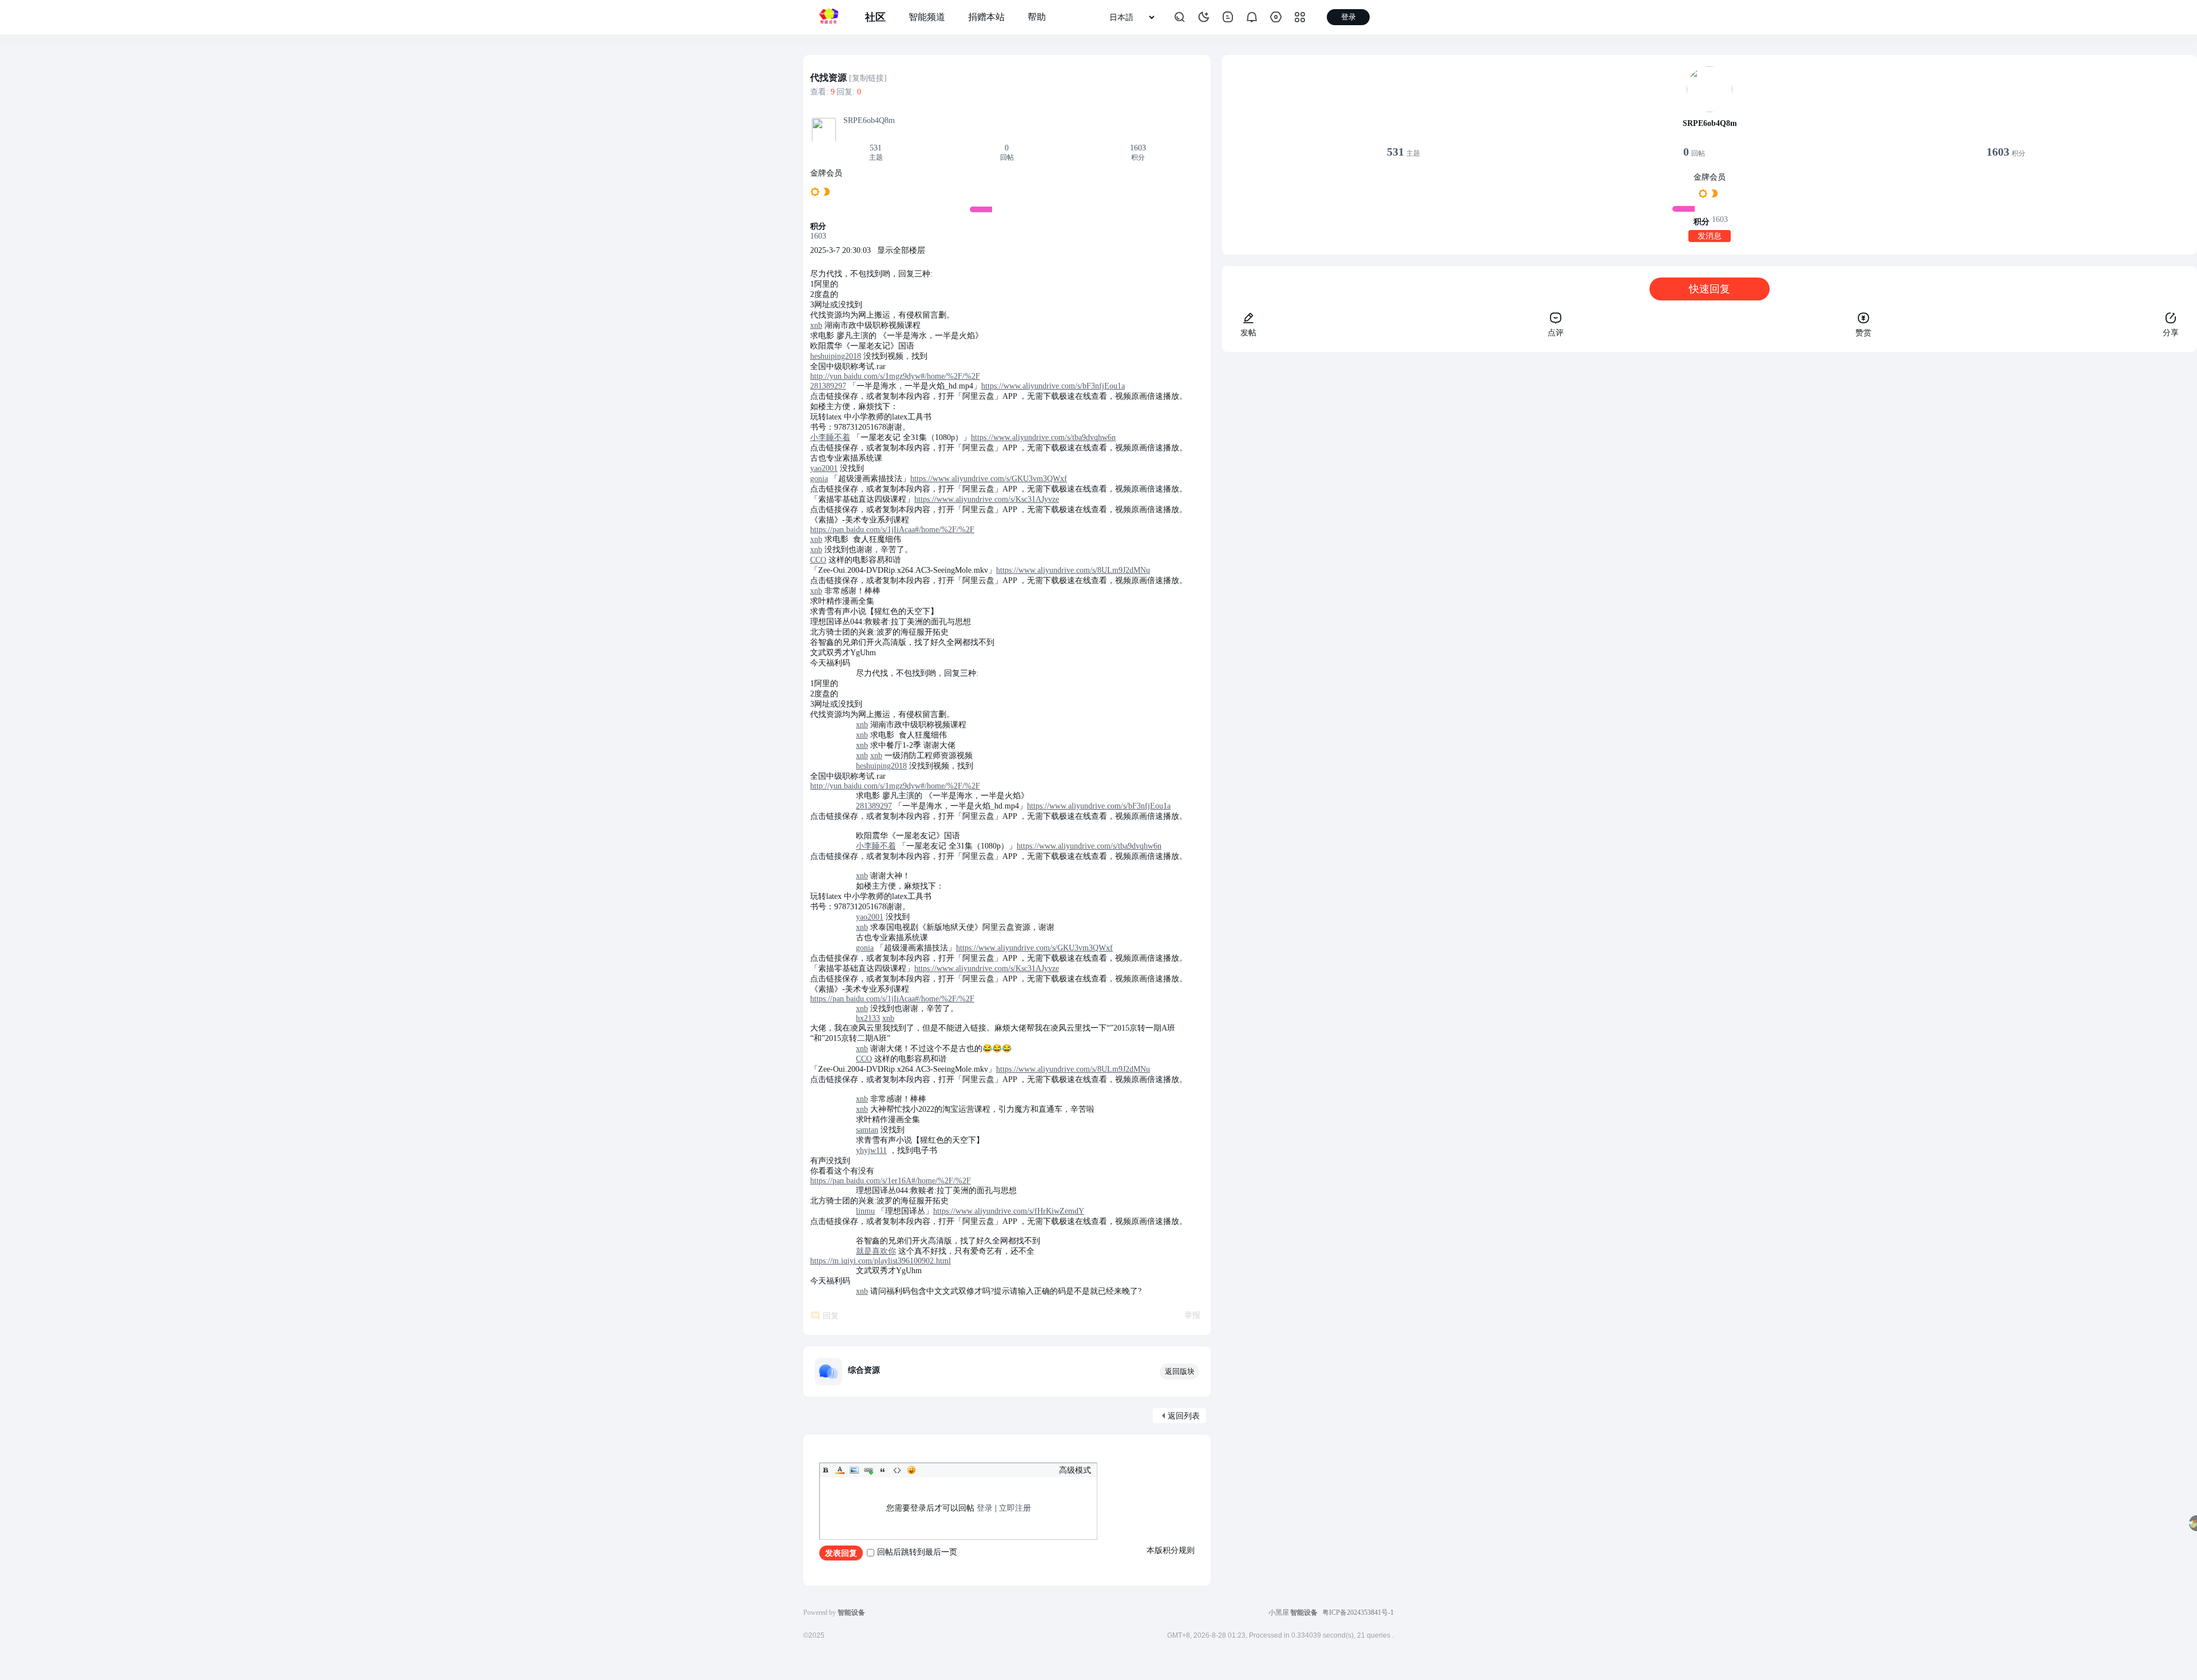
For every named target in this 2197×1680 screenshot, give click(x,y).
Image (854, 1470)
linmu (865, 1211)
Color (840, 1470)
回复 (831, 1316)
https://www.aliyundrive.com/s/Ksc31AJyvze (987, 499)
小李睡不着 (830, 437)
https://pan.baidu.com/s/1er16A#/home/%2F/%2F (891, 1181)
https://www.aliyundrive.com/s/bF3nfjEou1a (1053, 386)
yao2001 (824, 468)
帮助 (1037, 17)
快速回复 (1710, 289)
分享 (2171, 333)
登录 (985, 1508)
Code (897, 1470)
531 (876, 148)
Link (869, 1470)
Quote (883, 1470)
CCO (818, 560)
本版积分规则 (1171, 1550)
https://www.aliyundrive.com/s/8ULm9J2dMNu (1073, 570)
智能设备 (1304, 1612)
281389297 (828, 386)
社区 (875, 17)
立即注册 (1015, 1508)
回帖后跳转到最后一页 (917, 1552)
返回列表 (1184, 1416)
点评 (1556, 333)
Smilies (911, 1470)
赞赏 (1863, 333)
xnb (816, 325)
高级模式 (1075, 1470)
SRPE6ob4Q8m (869, 120)
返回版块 (1180, 1371)
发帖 (1248, 333)
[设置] (1276, 17)
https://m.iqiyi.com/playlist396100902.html (881, 1261)
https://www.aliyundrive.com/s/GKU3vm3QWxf (989, 479)
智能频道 (927, 17)
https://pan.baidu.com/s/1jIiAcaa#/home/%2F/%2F (892, 530)
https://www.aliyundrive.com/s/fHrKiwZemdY (1009, 1211)
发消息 (1710, 236)
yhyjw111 (871, 1150)
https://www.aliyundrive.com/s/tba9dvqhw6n (1043, 437)
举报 (1192, 1315)
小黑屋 (1279, 1612)
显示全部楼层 (901, 250)
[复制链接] (868, 78)
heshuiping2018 (836, 356)
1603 (1138, 148)
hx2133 (868, 1018)
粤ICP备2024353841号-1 (1358, 1612)
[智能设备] (828, 17)
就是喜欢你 (876, 1251)
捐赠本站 (986, 17)
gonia (819, 479)
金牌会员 (826, 173)
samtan (867, 1130)
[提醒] (1252, 17)
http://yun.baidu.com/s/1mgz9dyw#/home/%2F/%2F (895, 376)
